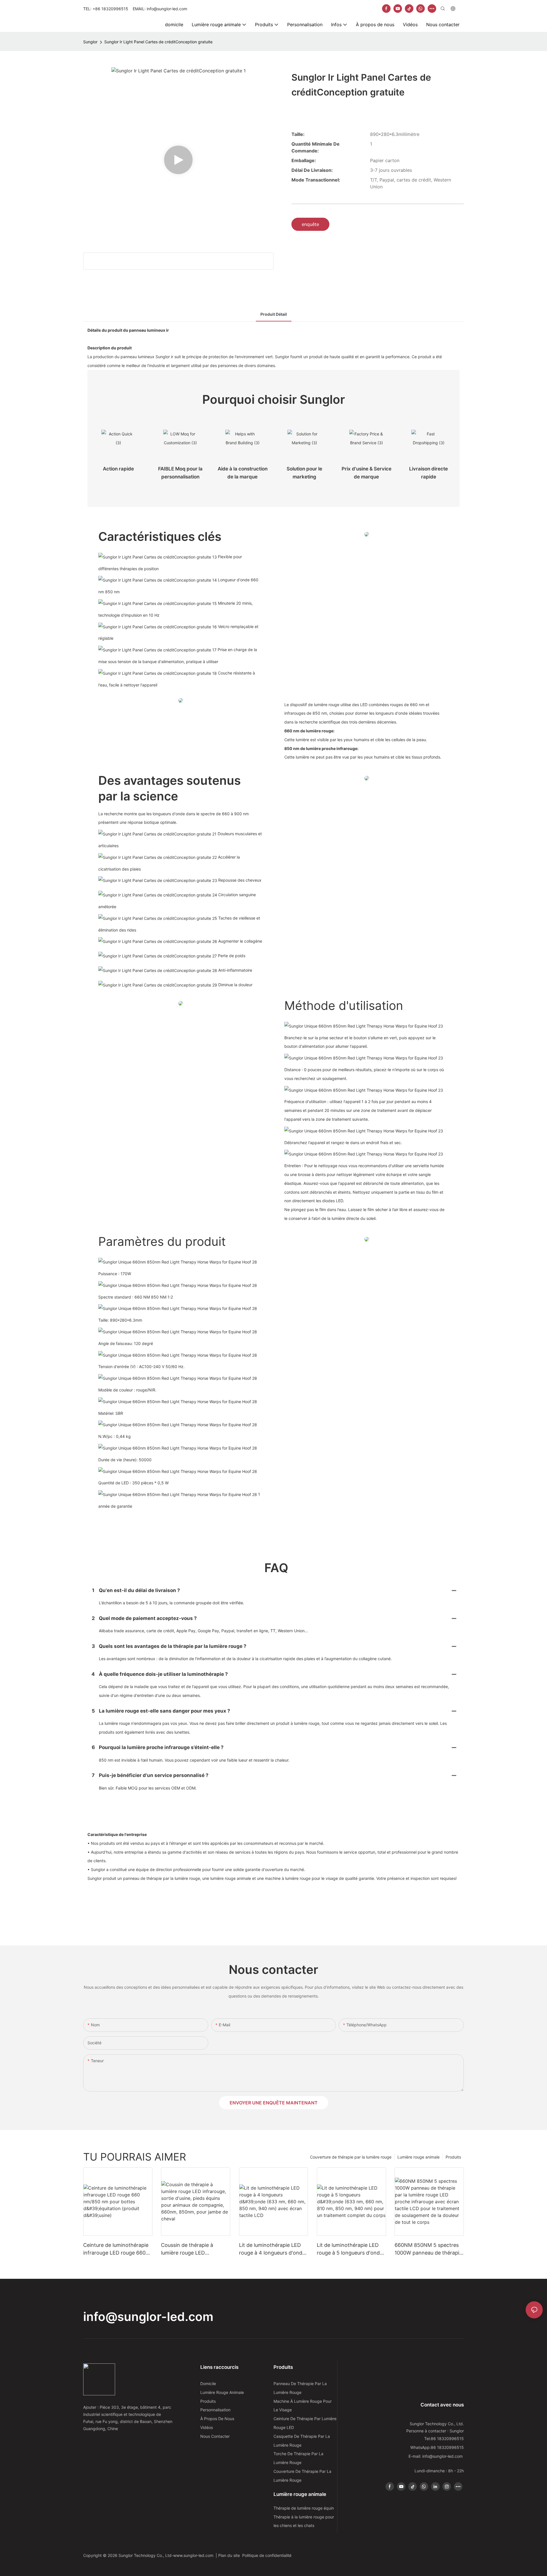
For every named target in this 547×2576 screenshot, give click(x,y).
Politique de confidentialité (267, 2555)
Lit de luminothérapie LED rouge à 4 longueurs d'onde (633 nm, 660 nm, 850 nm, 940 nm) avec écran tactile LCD (272, 2249)
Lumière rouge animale (419, 2157)
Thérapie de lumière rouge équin (304, 2508)
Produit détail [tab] (274, 314)
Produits (453, 2157)
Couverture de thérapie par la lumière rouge (351, 2157)
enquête (310, 224)
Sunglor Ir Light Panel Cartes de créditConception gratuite (158, 42)
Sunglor (90, 42)
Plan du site (230, 2555)
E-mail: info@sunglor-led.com (436, 2456)
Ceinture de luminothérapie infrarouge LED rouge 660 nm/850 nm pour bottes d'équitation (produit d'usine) (116, 2249)
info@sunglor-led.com (148, 2317)
